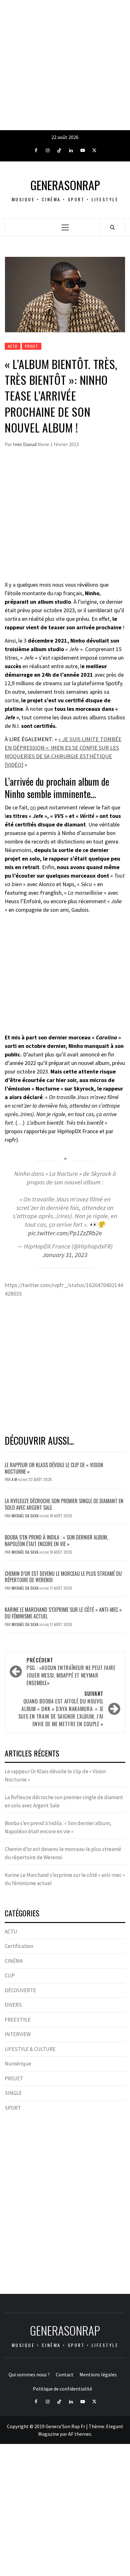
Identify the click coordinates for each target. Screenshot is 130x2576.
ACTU (13, 346)
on (33, 807)
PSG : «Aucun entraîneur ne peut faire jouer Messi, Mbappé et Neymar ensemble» (71, 1672)
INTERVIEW (18, 2034)
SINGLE (13, 2093)
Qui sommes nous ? (29, 2374)
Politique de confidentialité (62, 2389)
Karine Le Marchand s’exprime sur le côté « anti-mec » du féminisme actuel (63, 1613)
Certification (19, 1946)
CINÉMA (14, 1961)
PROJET (32, 346)
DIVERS (13, 2005)
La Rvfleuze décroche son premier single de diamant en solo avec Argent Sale (64, 1504)
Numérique (18, 2064)
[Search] (112, 227)
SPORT (13, 2108)
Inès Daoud (25, 444)
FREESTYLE (18, 2020)
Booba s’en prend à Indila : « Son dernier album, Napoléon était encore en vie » (56, 1541)
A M (15, 1479)
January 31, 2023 (65, 1255)
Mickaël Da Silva (26, 1516)
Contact (65, 2374)
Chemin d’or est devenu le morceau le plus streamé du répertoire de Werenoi (63, 1577)
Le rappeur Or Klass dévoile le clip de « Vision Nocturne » (54, 1468)
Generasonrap (65, 185)
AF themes (80, 2434)
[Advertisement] (65, 65)
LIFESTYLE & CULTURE (30, 2049)
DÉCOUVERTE (20, 1990)
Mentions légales (98, 2374)
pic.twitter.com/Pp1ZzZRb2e (65, 1233)
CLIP (10, 1975)
